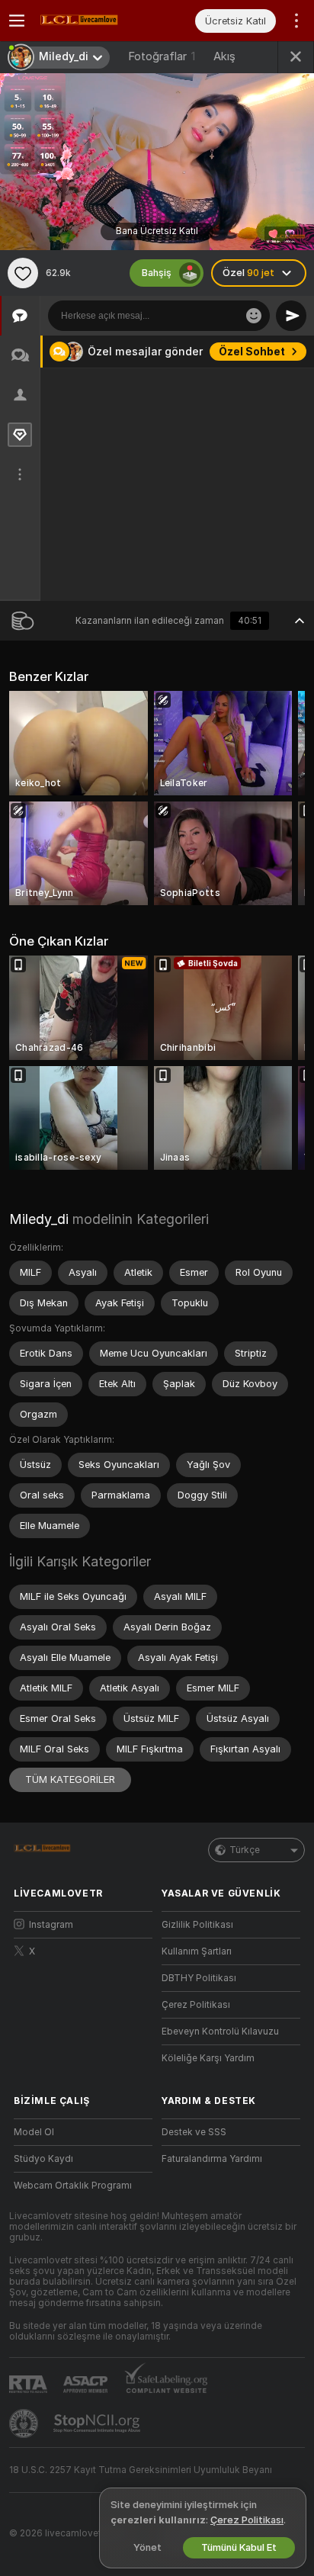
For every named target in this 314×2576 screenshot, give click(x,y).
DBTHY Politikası (199, 1978)
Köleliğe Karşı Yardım (208, 2058)
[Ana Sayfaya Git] (95, 21)
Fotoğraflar (162, 56)
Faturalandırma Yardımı (212, 2159)
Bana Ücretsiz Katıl (157, 231)
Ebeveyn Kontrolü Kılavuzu (220, 2032)
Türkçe (245, 1850)
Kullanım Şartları (197, 1951)
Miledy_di (39, 1219)
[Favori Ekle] (23, 273)
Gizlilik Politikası (197, 1925)
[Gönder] (291, 316)
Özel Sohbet (252, 352)
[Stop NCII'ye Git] (98, 2423)
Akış (224, 56)
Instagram (51, 1925)
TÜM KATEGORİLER (70, 1779)
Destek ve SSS (194, 2132)
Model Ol (34, 2132)
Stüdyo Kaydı (43, 2159)
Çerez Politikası (196, 2005)
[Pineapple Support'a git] (25, 2423)
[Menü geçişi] (17, 21)
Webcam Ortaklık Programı (73, 2186)
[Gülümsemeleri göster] (254, 316)
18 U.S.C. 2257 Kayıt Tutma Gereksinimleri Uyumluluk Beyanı (141, 2470)
